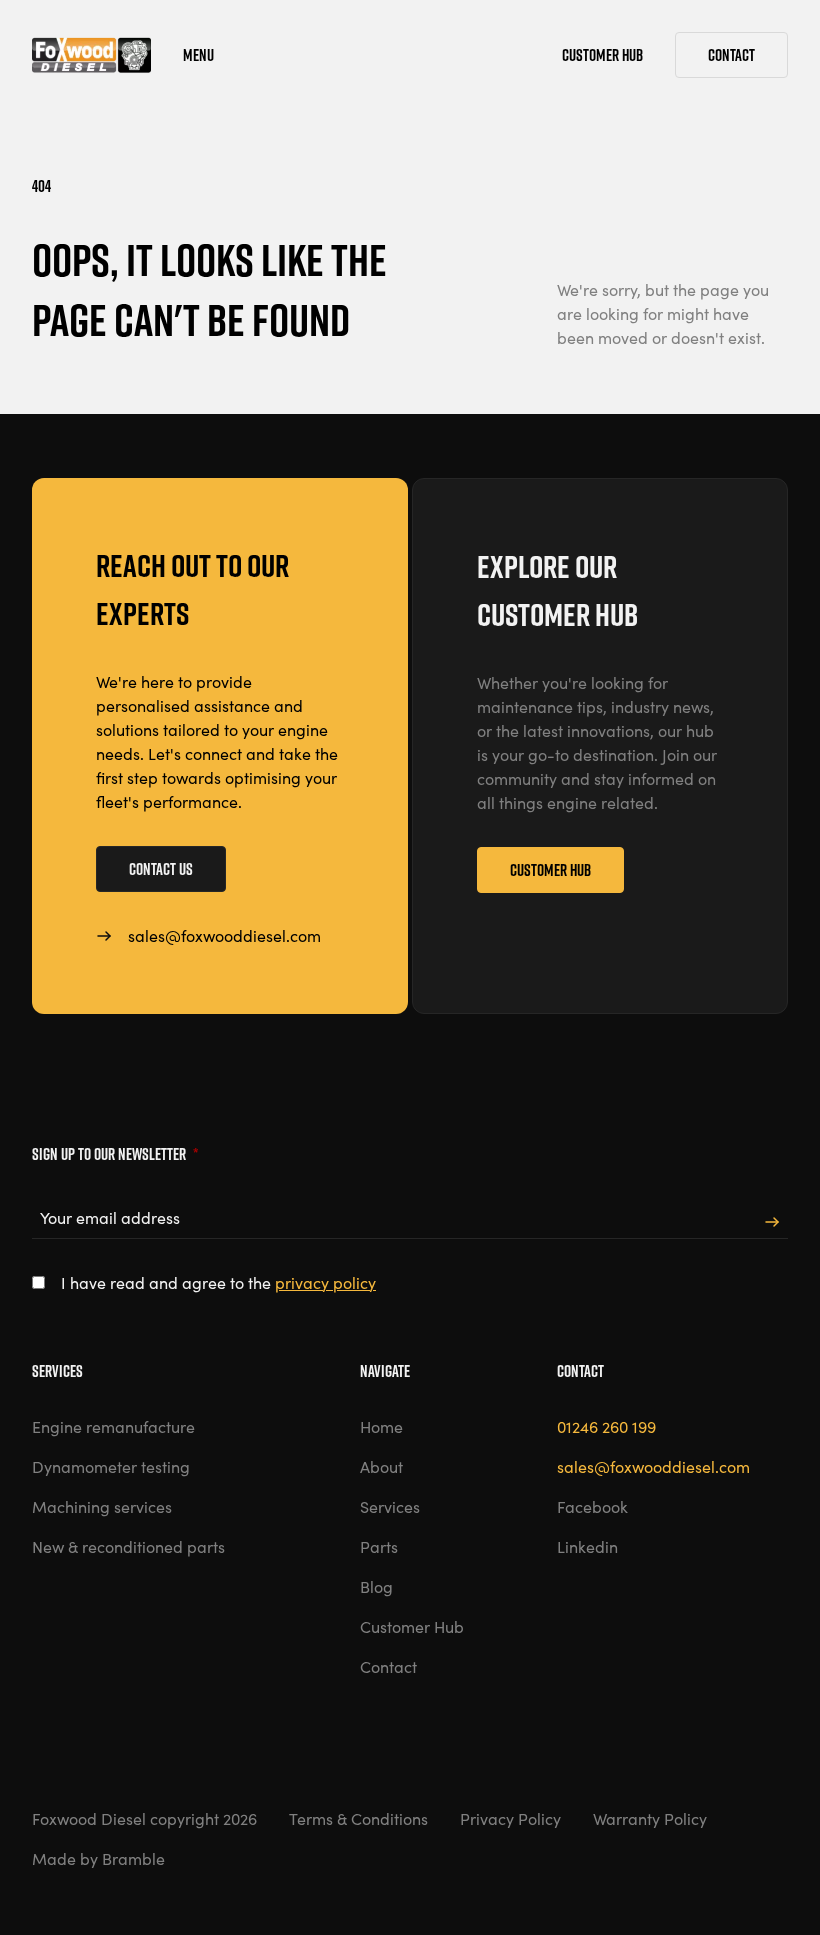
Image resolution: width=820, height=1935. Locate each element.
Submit (772, 1222)
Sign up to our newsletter (115, 1154)
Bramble (133, 1858)
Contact (731, 55)
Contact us (161, 869)
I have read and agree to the (218, 1282)
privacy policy (325, 1282)
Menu (198, 55)
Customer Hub (550, 870)
